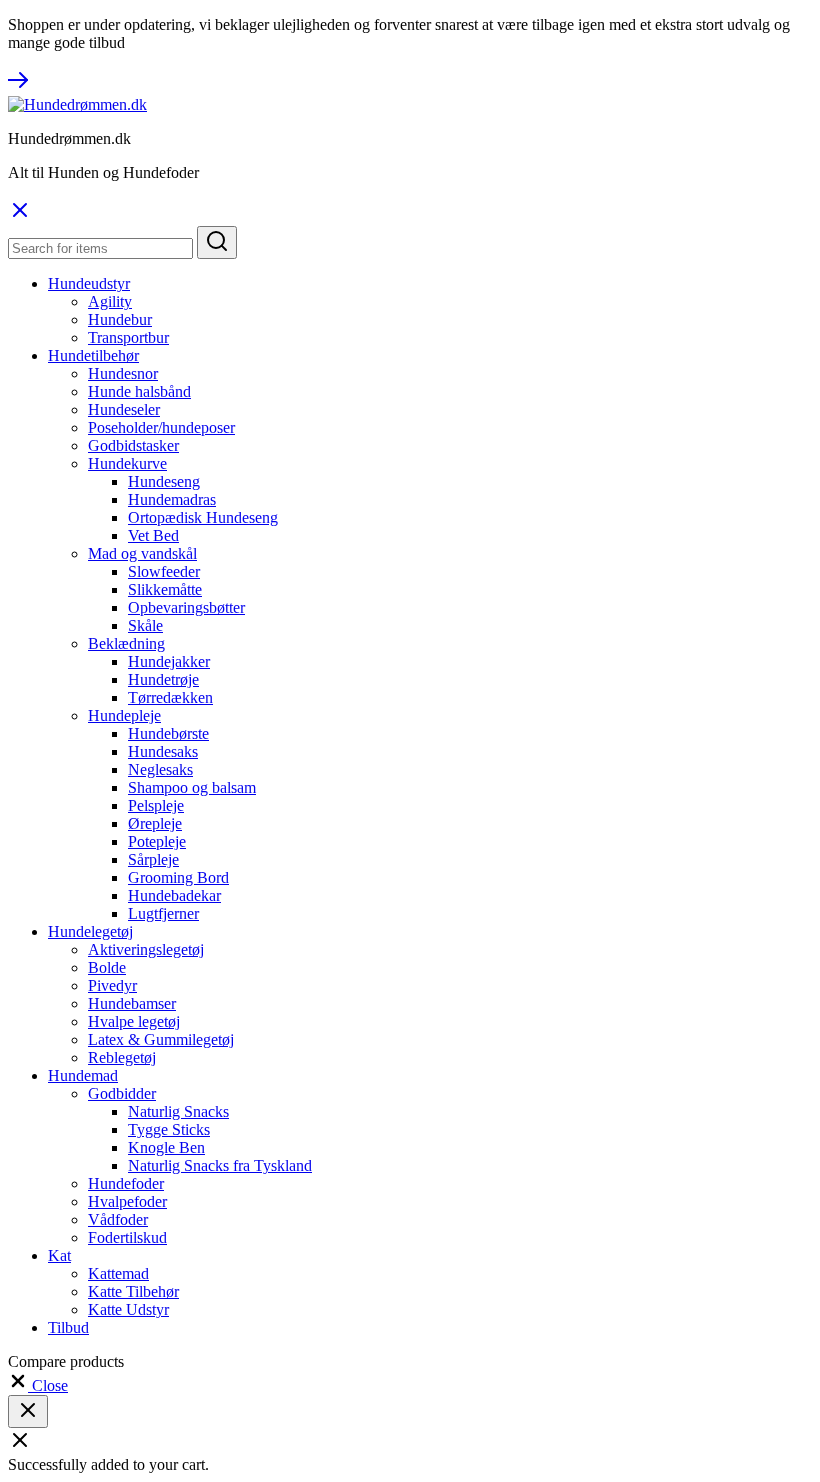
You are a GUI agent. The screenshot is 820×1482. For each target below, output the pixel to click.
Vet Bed (153, 535)
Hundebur (120, 319)
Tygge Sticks (169, 1129)
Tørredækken (170, 697)
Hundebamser (132, 1003)
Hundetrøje (163, 679)
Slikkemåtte (165, 589)
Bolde (107, 967)
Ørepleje (155, 823)
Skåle (145, 625)
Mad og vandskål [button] (142, 553)
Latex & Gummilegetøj (161, 1039)
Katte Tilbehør (133, 1291)
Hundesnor (123, 373)
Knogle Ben (166, 1147)
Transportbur (128, 337)
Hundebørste (168, 733)
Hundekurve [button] (127, 463)
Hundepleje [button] (124, 715)
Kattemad (118, 1273)
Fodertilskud (127, 1237)
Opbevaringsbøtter (186, 607)
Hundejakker (169, 661)
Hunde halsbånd (139, 391)
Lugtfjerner (163, 913)
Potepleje (157, 841)
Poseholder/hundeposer (161, 427)
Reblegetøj (122, 1057)
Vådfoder (118, 1219)
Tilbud (68, 1327)
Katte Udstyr (128, 1309)
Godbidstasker (133, 445)
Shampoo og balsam (192, 787)
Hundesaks (163, 751)
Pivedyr (112, 985)
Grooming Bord (178, 877)
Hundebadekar (174, 895)
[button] (38, 1385)
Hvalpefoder (127, 1201)
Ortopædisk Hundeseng (203, 517)
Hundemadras (172, 499)
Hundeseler (124, 409)
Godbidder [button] (122, 1093)
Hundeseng (164, 481)
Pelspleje (156, 805)
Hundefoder (126, 1183)
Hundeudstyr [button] (89, 283)
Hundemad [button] (83, 1075)
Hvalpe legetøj (134, 1021)
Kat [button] (59, 1255)
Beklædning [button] (126, 643)
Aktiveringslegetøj (146, 949)
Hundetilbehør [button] (93, 355)
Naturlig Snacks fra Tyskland (220, 1165)
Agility (110, 301)
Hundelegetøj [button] (90, 931)
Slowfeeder (164, 571)
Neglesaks (160, 769)
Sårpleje (153, 859)
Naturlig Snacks (178, 1111)
